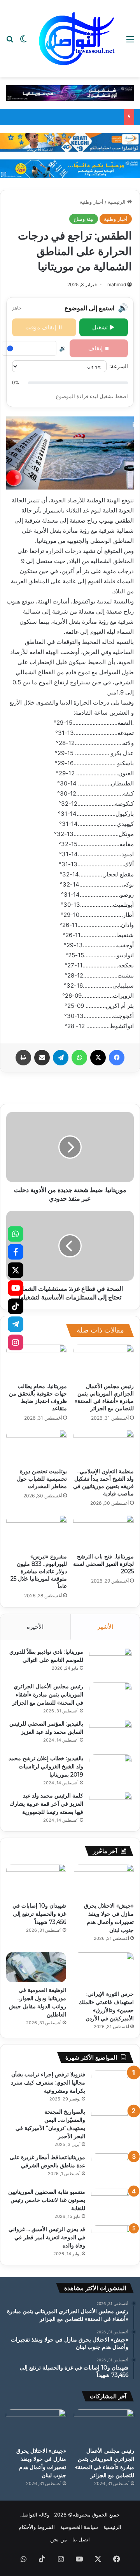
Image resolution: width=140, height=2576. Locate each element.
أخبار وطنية (92, 202)
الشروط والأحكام (37, 2527)
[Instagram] (16, 1342)
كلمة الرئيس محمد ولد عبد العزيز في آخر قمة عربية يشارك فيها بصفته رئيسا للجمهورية (46, 1804)
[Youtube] (16, 1288)
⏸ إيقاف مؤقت (44, 327)
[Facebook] (16, 1252)
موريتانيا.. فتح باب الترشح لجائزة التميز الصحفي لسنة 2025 (103, 1564)
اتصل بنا (81, 2539)
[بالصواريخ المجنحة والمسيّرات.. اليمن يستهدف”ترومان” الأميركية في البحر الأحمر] (112, 2122)
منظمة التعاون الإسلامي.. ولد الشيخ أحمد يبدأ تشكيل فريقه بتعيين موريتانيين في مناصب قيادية (103, 1482)
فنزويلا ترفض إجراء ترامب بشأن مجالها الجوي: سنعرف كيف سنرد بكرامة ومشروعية (48, 2083)
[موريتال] (70, 93)
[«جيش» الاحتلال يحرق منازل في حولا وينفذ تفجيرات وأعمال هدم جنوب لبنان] (104, 1881)
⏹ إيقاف (99, 348)
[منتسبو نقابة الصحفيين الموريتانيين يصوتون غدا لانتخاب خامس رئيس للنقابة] (112, 2203)
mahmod (117, 284)
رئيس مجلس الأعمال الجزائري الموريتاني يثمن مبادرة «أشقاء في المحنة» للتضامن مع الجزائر (104, 1397)
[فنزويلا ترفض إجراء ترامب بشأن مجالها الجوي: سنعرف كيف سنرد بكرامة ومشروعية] (112, 2085)
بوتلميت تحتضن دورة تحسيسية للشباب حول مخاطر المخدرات (42, 1479)
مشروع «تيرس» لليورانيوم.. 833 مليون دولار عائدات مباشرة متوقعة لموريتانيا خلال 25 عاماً (39, 1571)
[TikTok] (16, 1306)
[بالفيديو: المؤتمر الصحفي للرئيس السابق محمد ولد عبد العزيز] (110, 1734)
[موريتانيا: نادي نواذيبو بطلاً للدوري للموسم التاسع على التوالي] (110, 1662)
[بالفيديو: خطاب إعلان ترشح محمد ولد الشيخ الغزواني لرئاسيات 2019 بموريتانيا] (110, 1769)
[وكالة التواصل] (77, 39)
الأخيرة (35, 1627)
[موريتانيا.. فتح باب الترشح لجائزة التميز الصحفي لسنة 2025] (103, 1532)
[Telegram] (16, 1324)
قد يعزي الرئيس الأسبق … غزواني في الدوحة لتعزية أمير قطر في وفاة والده (47, 2237)
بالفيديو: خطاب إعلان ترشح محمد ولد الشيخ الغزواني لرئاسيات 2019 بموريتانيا (46, 1766)
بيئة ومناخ (84, 219)
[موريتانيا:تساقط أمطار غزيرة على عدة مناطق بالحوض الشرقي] (112, 2168)
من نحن (59, 2539)
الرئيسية (117, 202)
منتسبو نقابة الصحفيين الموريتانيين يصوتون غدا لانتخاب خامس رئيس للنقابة (47, 2200)
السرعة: (119, 366)
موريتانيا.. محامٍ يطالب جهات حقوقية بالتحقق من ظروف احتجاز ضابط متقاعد (38, 1397)
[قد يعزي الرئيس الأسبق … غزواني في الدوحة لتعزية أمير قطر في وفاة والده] (112, 2240)
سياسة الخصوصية (79, 2527)
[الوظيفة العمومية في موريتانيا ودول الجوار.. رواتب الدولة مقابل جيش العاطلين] (36, 1967)
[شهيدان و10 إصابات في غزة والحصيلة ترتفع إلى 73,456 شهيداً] (36, 1881)
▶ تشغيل (103, 327)
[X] (16, 1270)
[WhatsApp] (16, 1234)
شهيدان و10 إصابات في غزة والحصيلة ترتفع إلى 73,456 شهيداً (39, 1914)
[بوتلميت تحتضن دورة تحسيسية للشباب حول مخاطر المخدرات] (37, 1447)
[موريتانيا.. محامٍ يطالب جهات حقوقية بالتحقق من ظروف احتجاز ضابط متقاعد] (37, 1362)
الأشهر (105, 1627)
